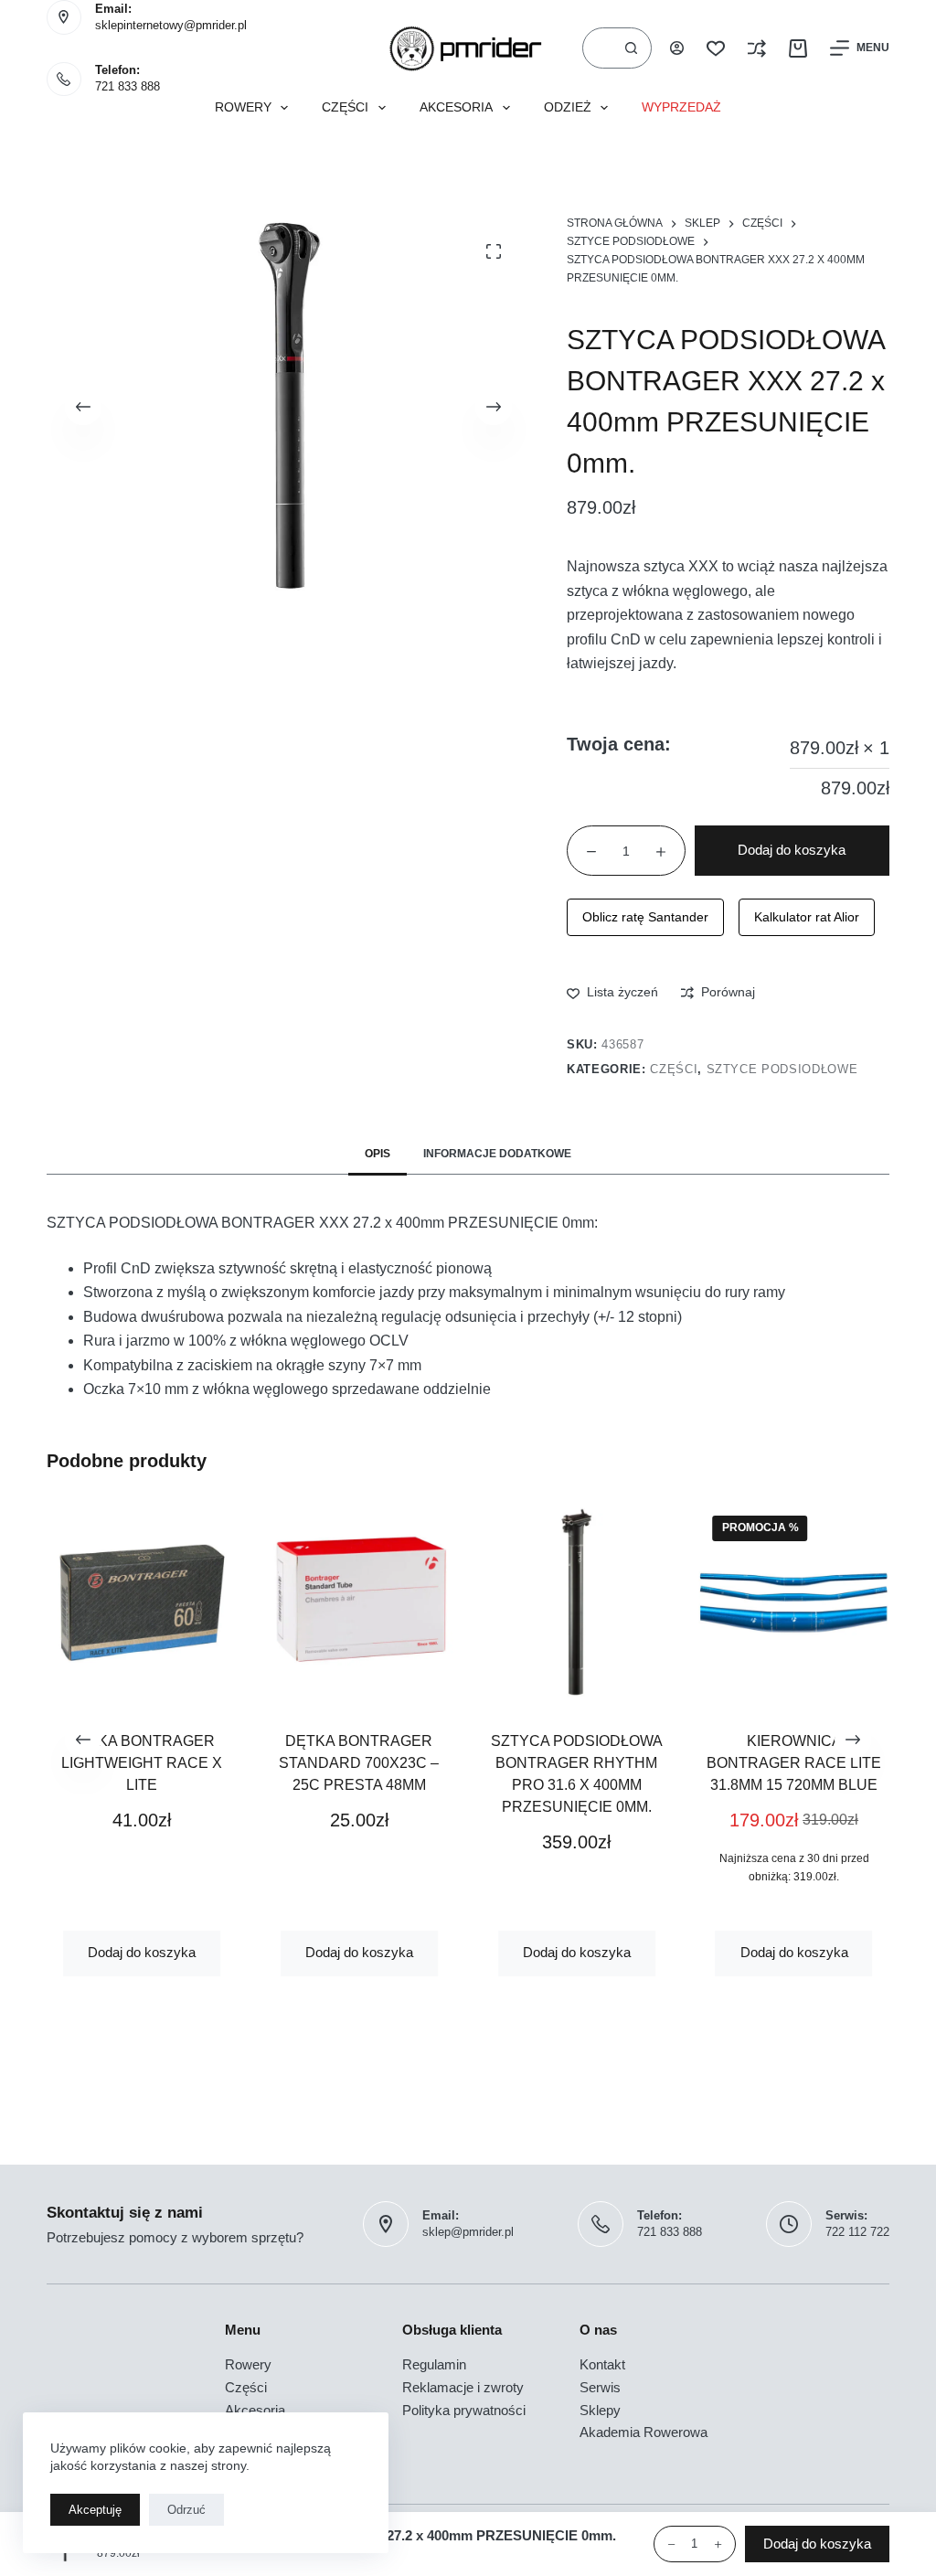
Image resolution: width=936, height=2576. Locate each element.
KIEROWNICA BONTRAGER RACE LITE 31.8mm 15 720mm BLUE (794, 1763)
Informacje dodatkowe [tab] (497, 1154)
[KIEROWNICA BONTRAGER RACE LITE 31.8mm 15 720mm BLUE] (794, 1602)
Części (345, 107)
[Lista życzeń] (716, 48)
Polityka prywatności (464, 2410)
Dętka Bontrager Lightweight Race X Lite (142, 1763)
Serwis (600, 2387)
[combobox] (597, 48)
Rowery (243, 107)
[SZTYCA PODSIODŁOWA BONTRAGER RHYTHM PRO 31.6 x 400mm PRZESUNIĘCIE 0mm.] (577, 1602)
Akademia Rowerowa (643, 2432)
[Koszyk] (798, 48)
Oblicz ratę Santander (645, 917)
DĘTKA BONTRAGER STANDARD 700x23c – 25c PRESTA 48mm (360, 1763)
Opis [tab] (378, 1154)
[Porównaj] (757, 48)
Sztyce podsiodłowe (782, 1069)
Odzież (568, 107)
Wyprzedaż (681, 107)
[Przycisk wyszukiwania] (631, 48)
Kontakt (602, 2364)
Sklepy (600, 2410)
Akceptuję (95, 2510)
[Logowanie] (677, 48)
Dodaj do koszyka (792, 850)
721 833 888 (128, 86)
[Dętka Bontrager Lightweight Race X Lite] (142, 1602)
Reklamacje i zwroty (463, 2387)
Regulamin (434, 2364)
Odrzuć (186, 2510)
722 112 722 (857, 2232)
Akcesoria (456, 107)
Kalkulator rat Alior (807, 917)
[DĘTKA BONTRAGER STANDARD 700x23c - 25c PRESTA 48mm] (359, 1602)
